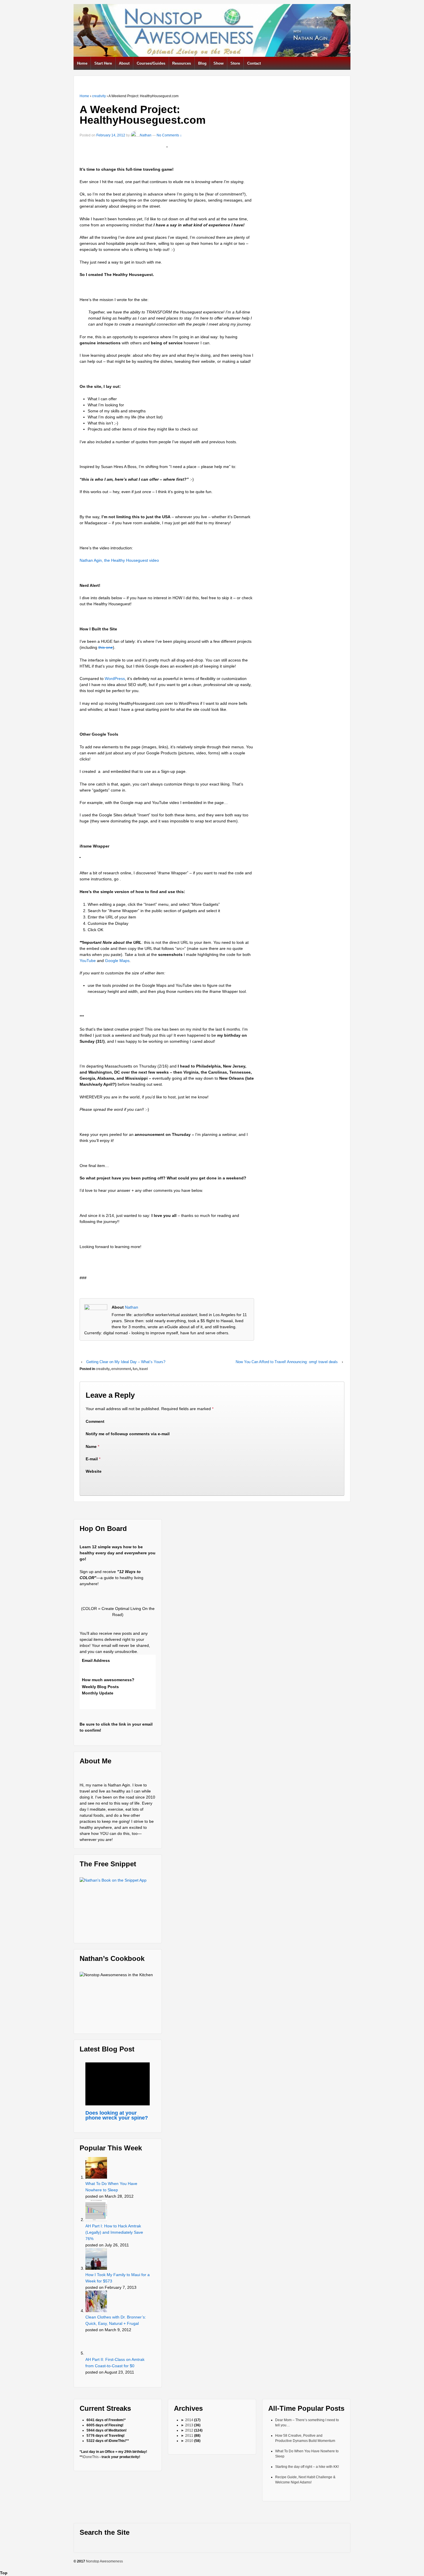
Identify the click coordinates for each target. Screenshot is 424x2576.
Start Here (103, 63)
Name (91, 1446)
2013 (189, 2425)
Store (235, 63)
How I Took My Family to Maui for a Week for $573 (118, 2278)
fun (135, 1369)
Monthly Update (98, 1693)
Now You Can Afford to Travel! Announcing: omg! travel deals (287, 1362)
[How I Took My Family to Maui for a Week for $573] (97, 2259)
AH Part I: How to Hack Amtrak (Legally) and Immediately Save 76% (114, 2232)
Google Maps (117, 961)
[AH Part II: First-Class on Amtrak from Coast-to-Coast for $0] (97, 2344)
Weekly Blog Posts (100, 1687)
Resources (182, 63)
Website (94, 1471)
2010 (189, 2441)
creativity (99, 96)
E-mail (92, 1459)
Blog (202, 63)
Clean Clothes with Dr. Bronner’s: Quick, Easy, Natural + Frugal (116, 2320)
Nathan (146, 135)
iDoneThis (91, 2457)
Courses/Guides (151, 63)
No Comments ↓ (169, 135)
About (124, 63)
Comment (95, 1421)
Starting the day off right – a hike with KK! (307, 2467)
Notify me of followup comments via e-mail (128, 1434)
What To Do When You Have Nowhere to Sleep (111, 2187)
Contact (254, 63)
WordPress (115, 679)
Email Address (96, 1660)
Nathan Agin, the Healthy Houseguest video (119, 560)
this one (106, 647)
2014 (189, 2420)
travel (144, 1369)
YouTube (88, 961)
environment (121, 1369)
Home (82, 63)
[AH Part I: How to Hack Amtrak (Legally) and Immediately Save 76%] (97, 2210)
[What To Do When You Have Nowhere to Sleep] (97, 2168)
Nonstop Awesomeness (104, 2561)
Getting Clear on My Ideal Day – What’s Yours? (126, 1362)
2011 (189, 2436)
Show (218, 63)
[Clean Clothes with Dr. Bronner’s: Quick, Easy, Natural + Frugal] (97, 2301)
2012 (189, 2430)
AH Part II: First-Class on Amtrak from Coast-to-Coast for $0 (115, 2363)
